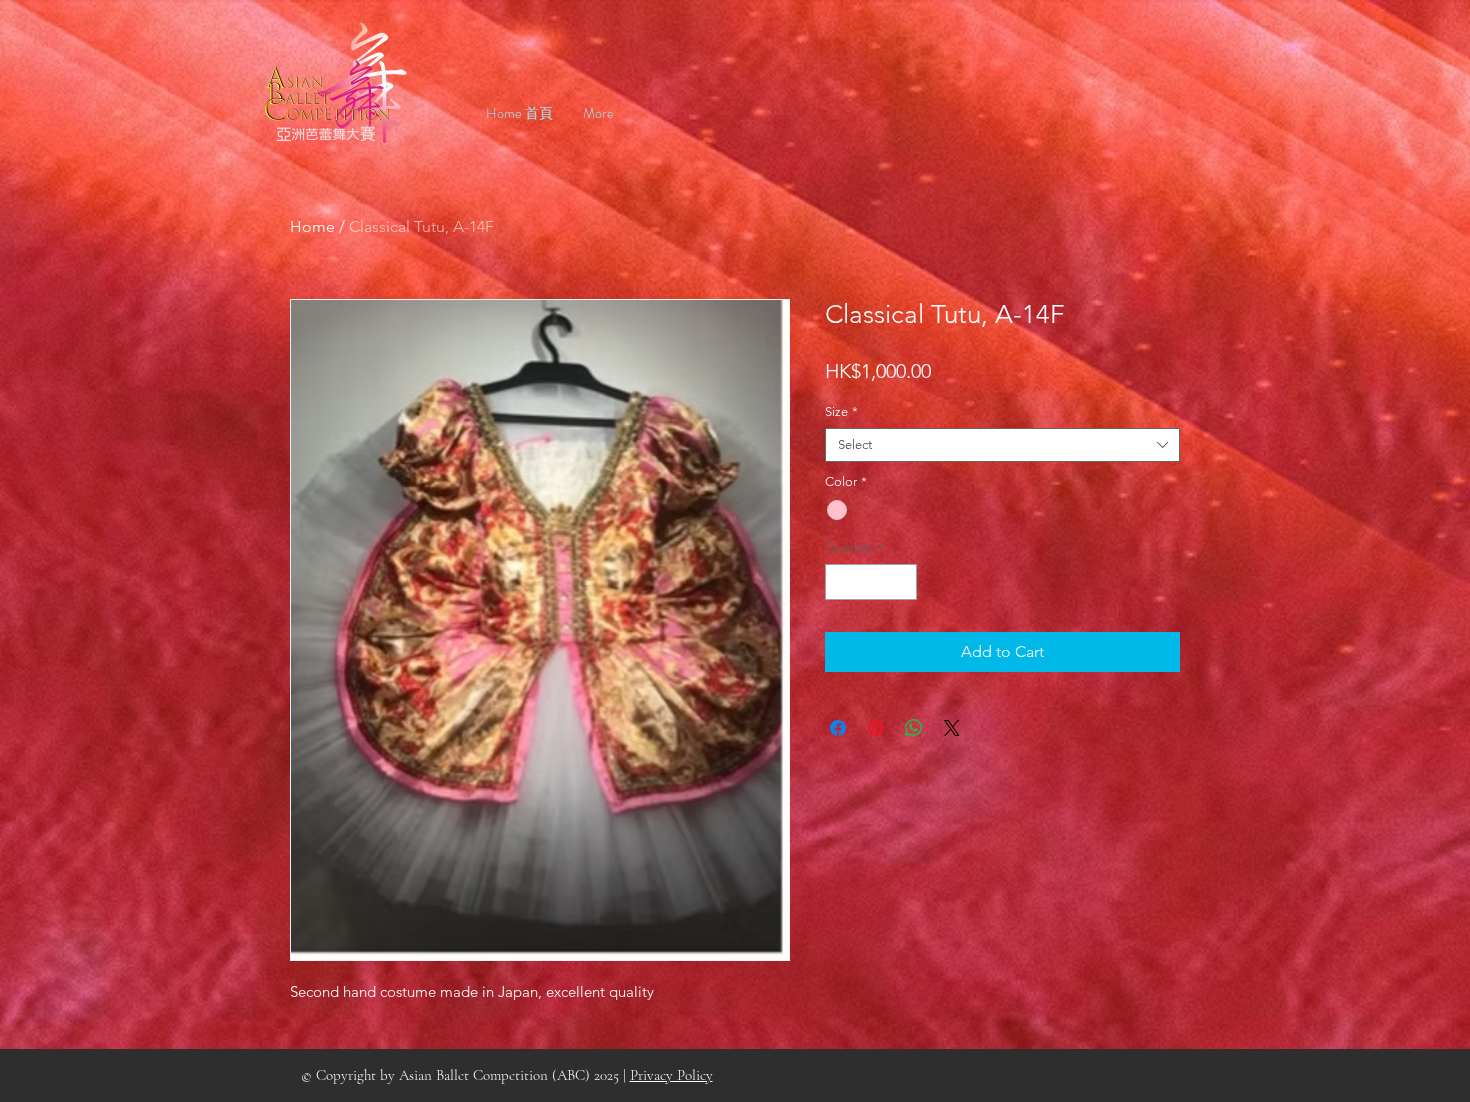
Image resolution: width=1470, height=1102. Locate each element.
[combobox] (1002, 445)
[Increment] (903, 582)
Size (841, 411)
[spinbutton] (871, 582)
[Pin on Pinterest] (876, 728)
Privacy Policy (671, 1075)
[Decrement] (840, 582)
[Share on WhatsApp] (914, 728)
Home (312, 226)
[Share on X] (952, 728)
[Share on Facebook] (838, 728)
